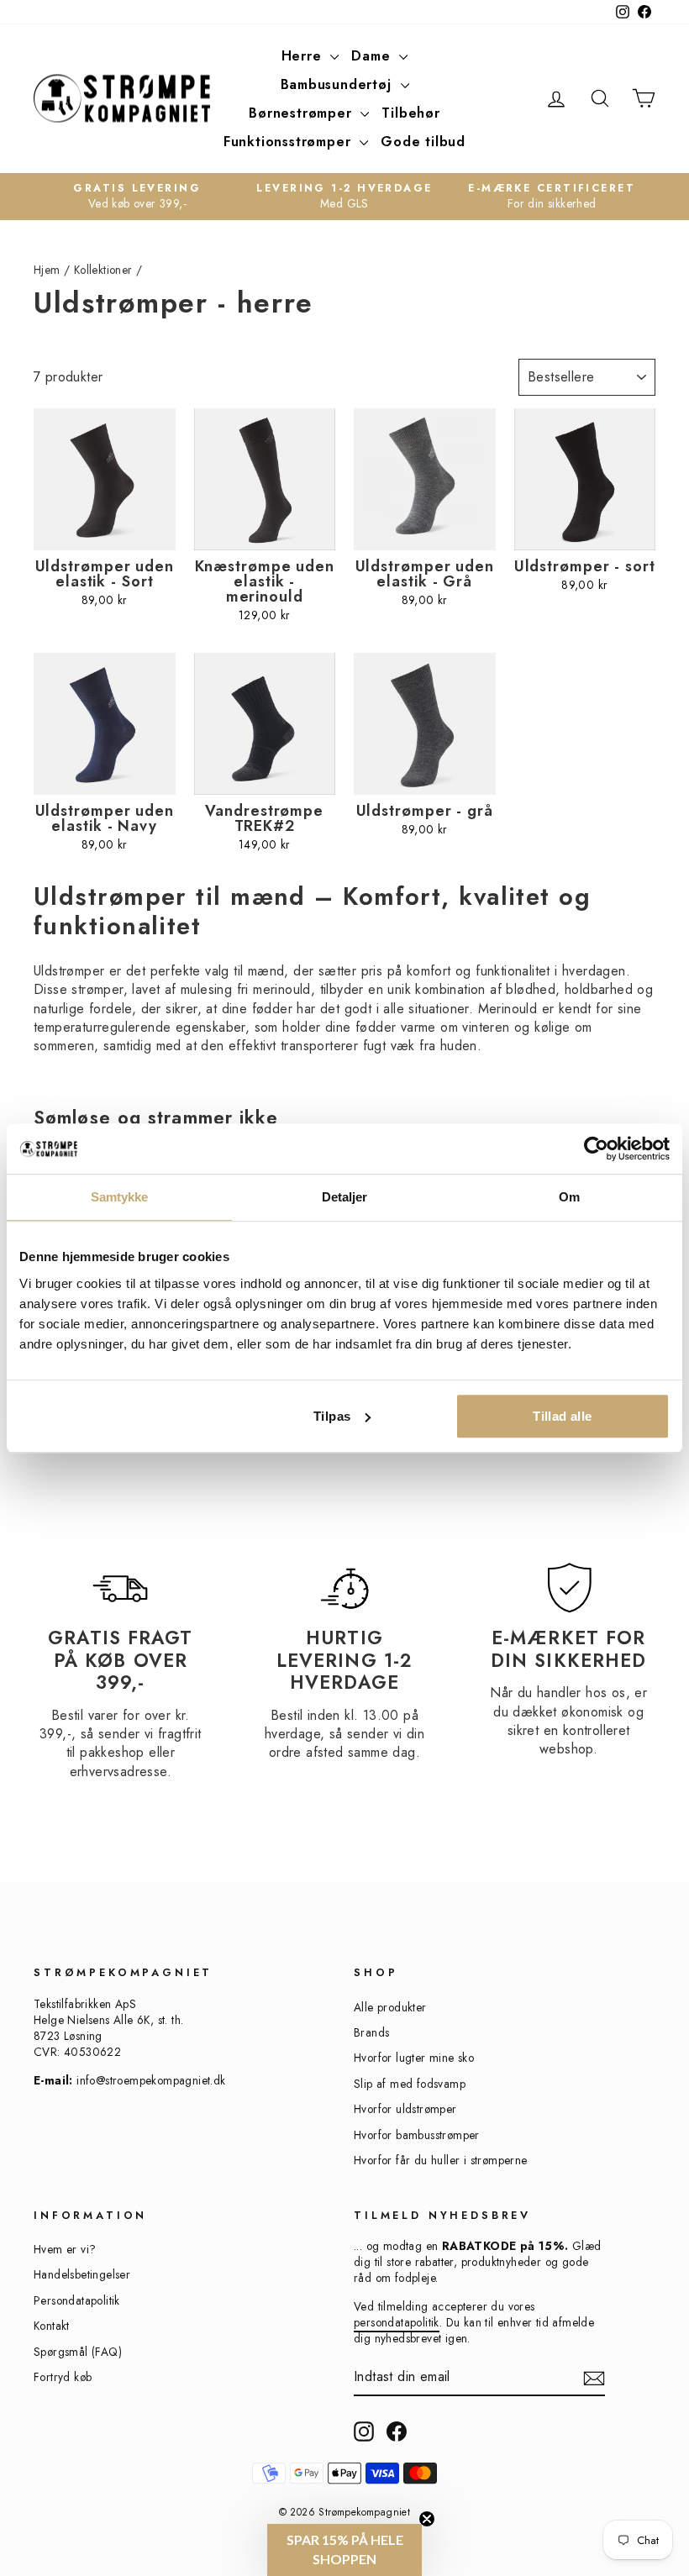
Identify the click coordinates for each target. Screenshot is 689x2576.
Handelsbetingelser (82, 2274)
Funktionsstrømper (289, 142)
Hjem (47, 270)
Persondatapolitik (77, 2300)
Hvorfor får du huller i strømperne (441, 2160)
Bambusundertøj (339, 84)
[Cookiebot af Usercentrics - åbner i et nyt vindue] (596, 1149)
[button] (344, 2550)
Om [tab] (569, 1197)
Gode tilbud (423, 142)
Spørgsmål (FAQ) (78, 2352)
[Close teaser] (427, 2519)
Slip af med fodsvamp (410, 2084)
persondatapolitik (397, 2322)
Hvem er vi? (65, 2249)
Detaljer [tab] (345, 1197)
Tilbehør (410, 113)
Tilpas (332, 1416)
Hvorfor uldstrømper (405, 2109)
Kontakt (52, 2326)
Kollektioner (103, 270)
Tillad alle (562, 1416)
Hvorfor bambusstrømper (417, 2135)
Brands (371, 2032)
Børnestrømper (302, 113)
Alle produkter (390, 2007)
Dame (373, 56)
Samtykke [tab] (120, 1197)
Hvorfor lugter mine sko (414, 2058)
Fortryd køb (63, 2377)
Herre (304, 56)
